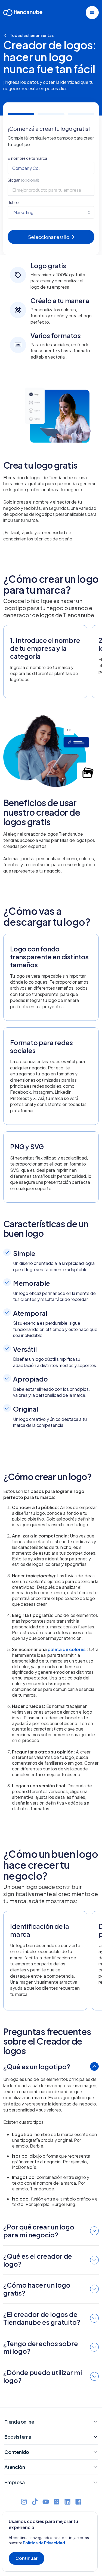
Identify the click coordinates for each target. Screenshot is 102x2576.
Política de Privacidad (44, 2543)
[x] (57, 2502)
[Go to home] (23, 14)
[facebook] (78, 2502)
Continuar (27, 2558)
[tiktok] (35, 2502)
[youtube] (46, 2502)
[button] (92, 13)
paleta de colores (67, 1649)
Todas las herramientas (32, 35)
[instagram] (24, 2502)
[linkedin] (67, 2502)
